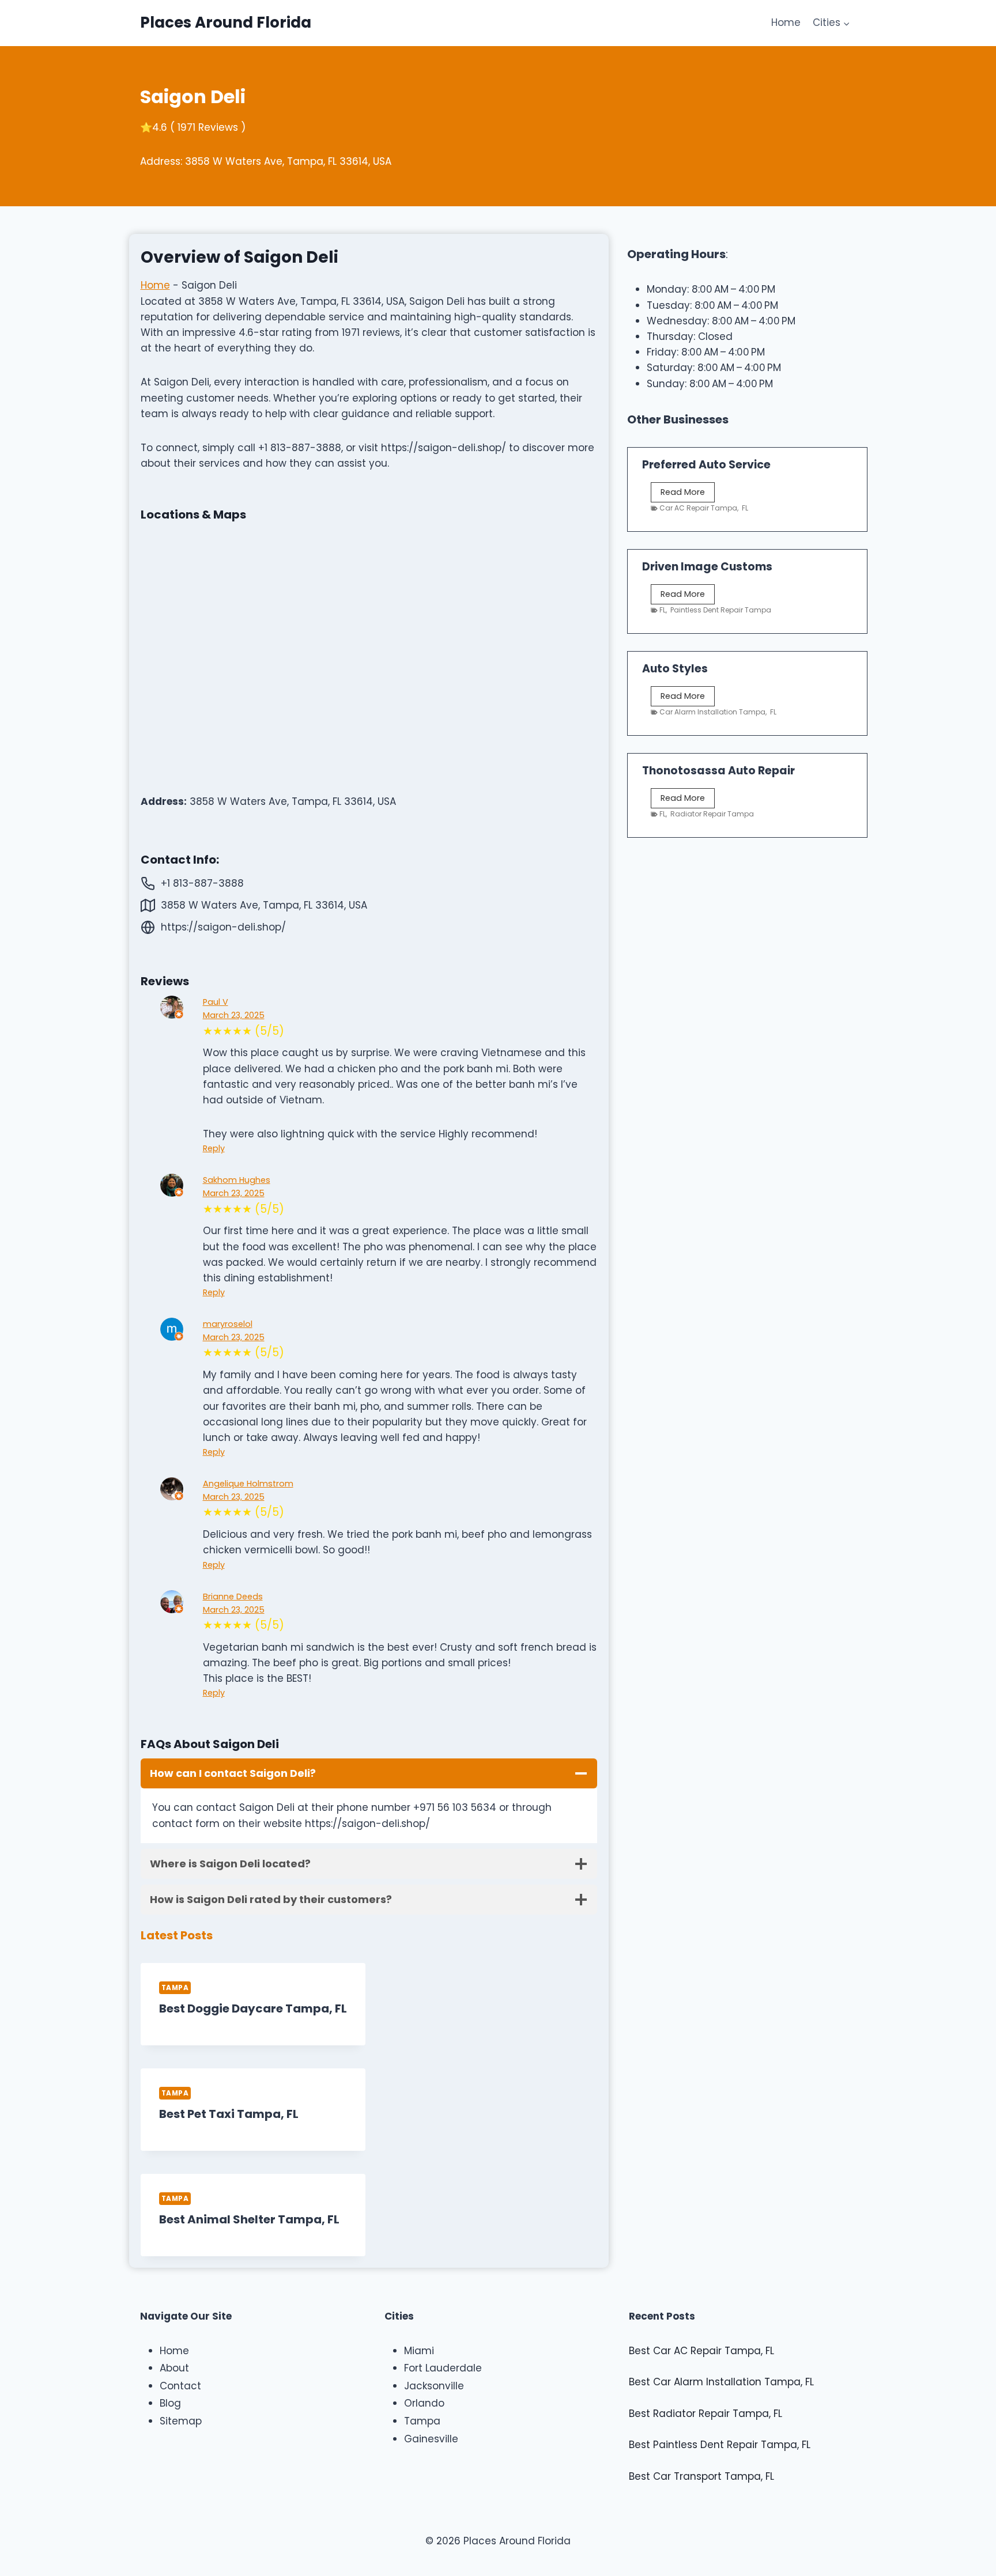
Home (786, 22)
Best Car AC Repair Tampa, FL (701, 2351)
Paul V (216, 1002)
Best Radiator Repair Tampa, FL (705, 2414)
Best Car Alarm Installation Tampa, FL (721, 2382)
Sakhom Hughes (237, 1180)
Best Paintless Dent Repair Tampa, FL (720, 2445)
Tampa (175, 1988)
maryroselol (228, 1324)
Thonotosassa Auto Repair (718, 771)
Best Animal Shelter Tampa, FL (249, 2219)
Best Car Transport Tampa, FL (701, 2476)
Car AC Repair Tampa (698, 508)
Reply (214, 1148)
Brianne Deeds (233, 1597)
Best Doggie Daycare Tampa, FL (253, 2008)
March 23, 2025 (234, 1015)
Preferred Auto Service (706, 465)
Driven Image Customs (707, 567)
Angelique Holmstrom (248, 1484)
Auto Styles (675, 669)
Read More (685, 494)
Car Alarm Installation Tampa (712, 712)
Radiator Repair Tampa (712, 814)
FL (745, 508)
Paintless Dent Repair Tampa (721, 610)
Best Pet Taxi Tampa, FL (229, 2114)
